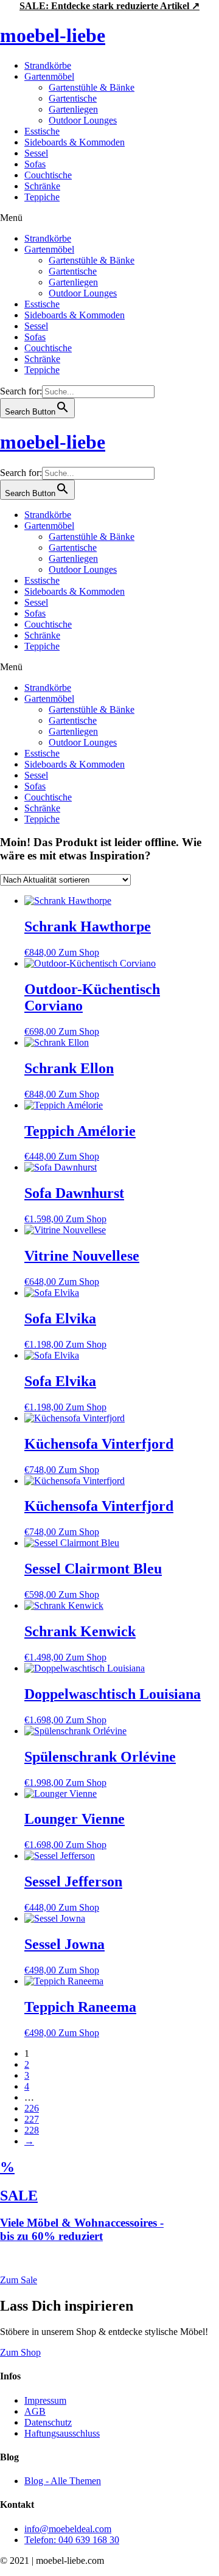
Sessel (36, 153)
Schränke (42, 186)
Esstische (42, 131)
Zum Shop (79, 952)
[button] (109, 218)
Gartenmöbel (49, 76)
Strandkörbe (48, 65)
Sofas (35, 164)
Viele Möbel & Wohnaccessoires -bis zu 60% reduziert (82, 2229)
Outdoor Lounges (83, 120)
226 (32, 2108)
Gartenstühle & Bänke (92, 87)
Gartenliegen (73, 109)
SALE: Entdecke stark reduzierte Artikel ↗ (109, 6)
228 (32, 2130)
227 (32, 2119)
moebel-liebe (53, 35)
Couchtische (48, 175)
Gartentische (73, 98)
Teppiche (42, 197)
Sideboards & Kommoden (75, 142)
